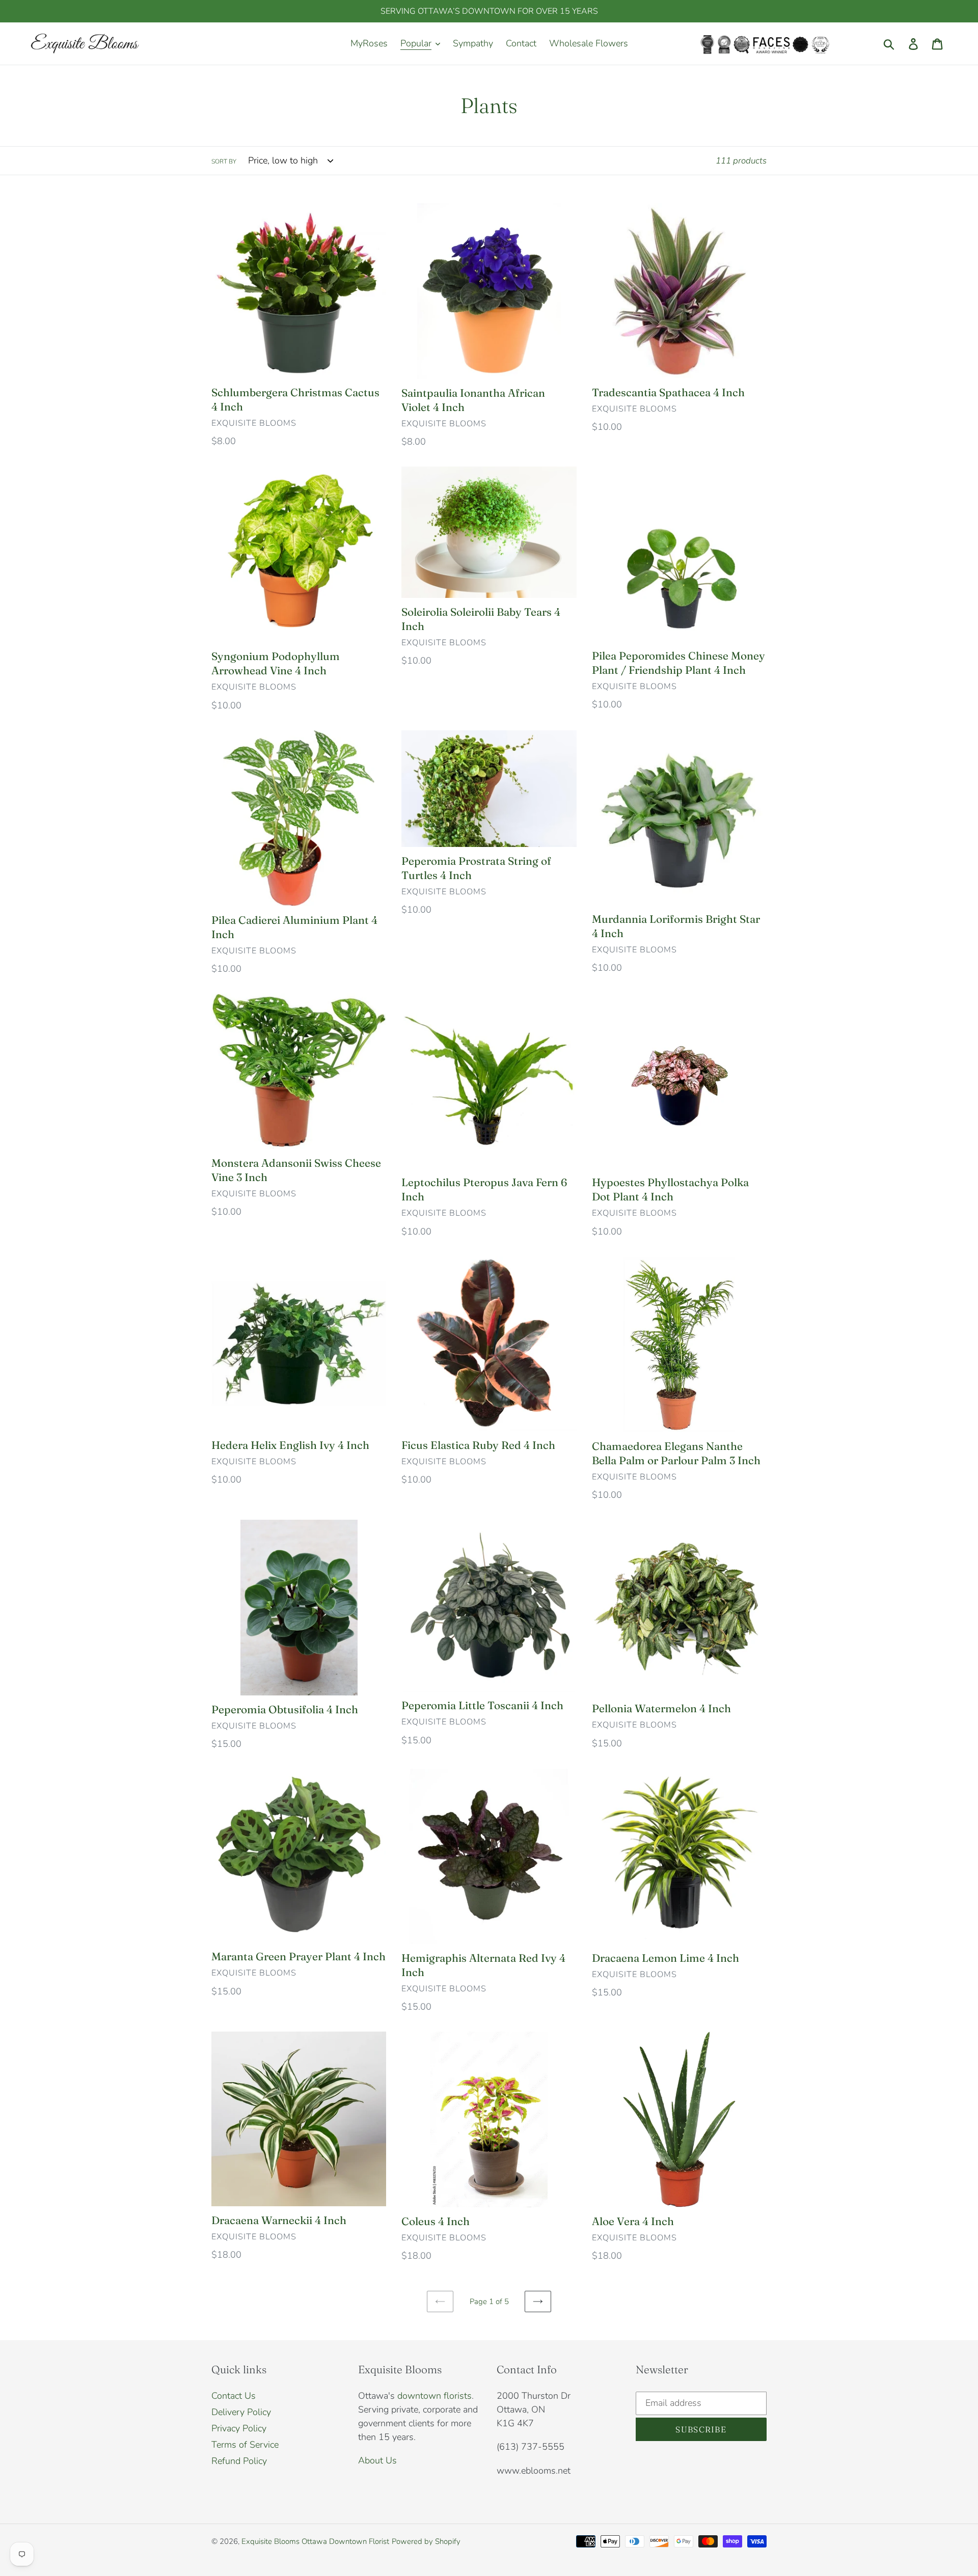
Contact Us (234, 2396)
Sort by (224, 161)
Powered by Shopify (426, 2541)
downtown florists (434, 2396)
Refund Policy (239, 2461)
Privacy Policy (239, 2428)
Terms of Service (245, 2445)
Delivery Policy (241, 2412)
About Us (377, 2460)
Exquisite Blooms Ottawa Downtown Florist (315, 2541)
